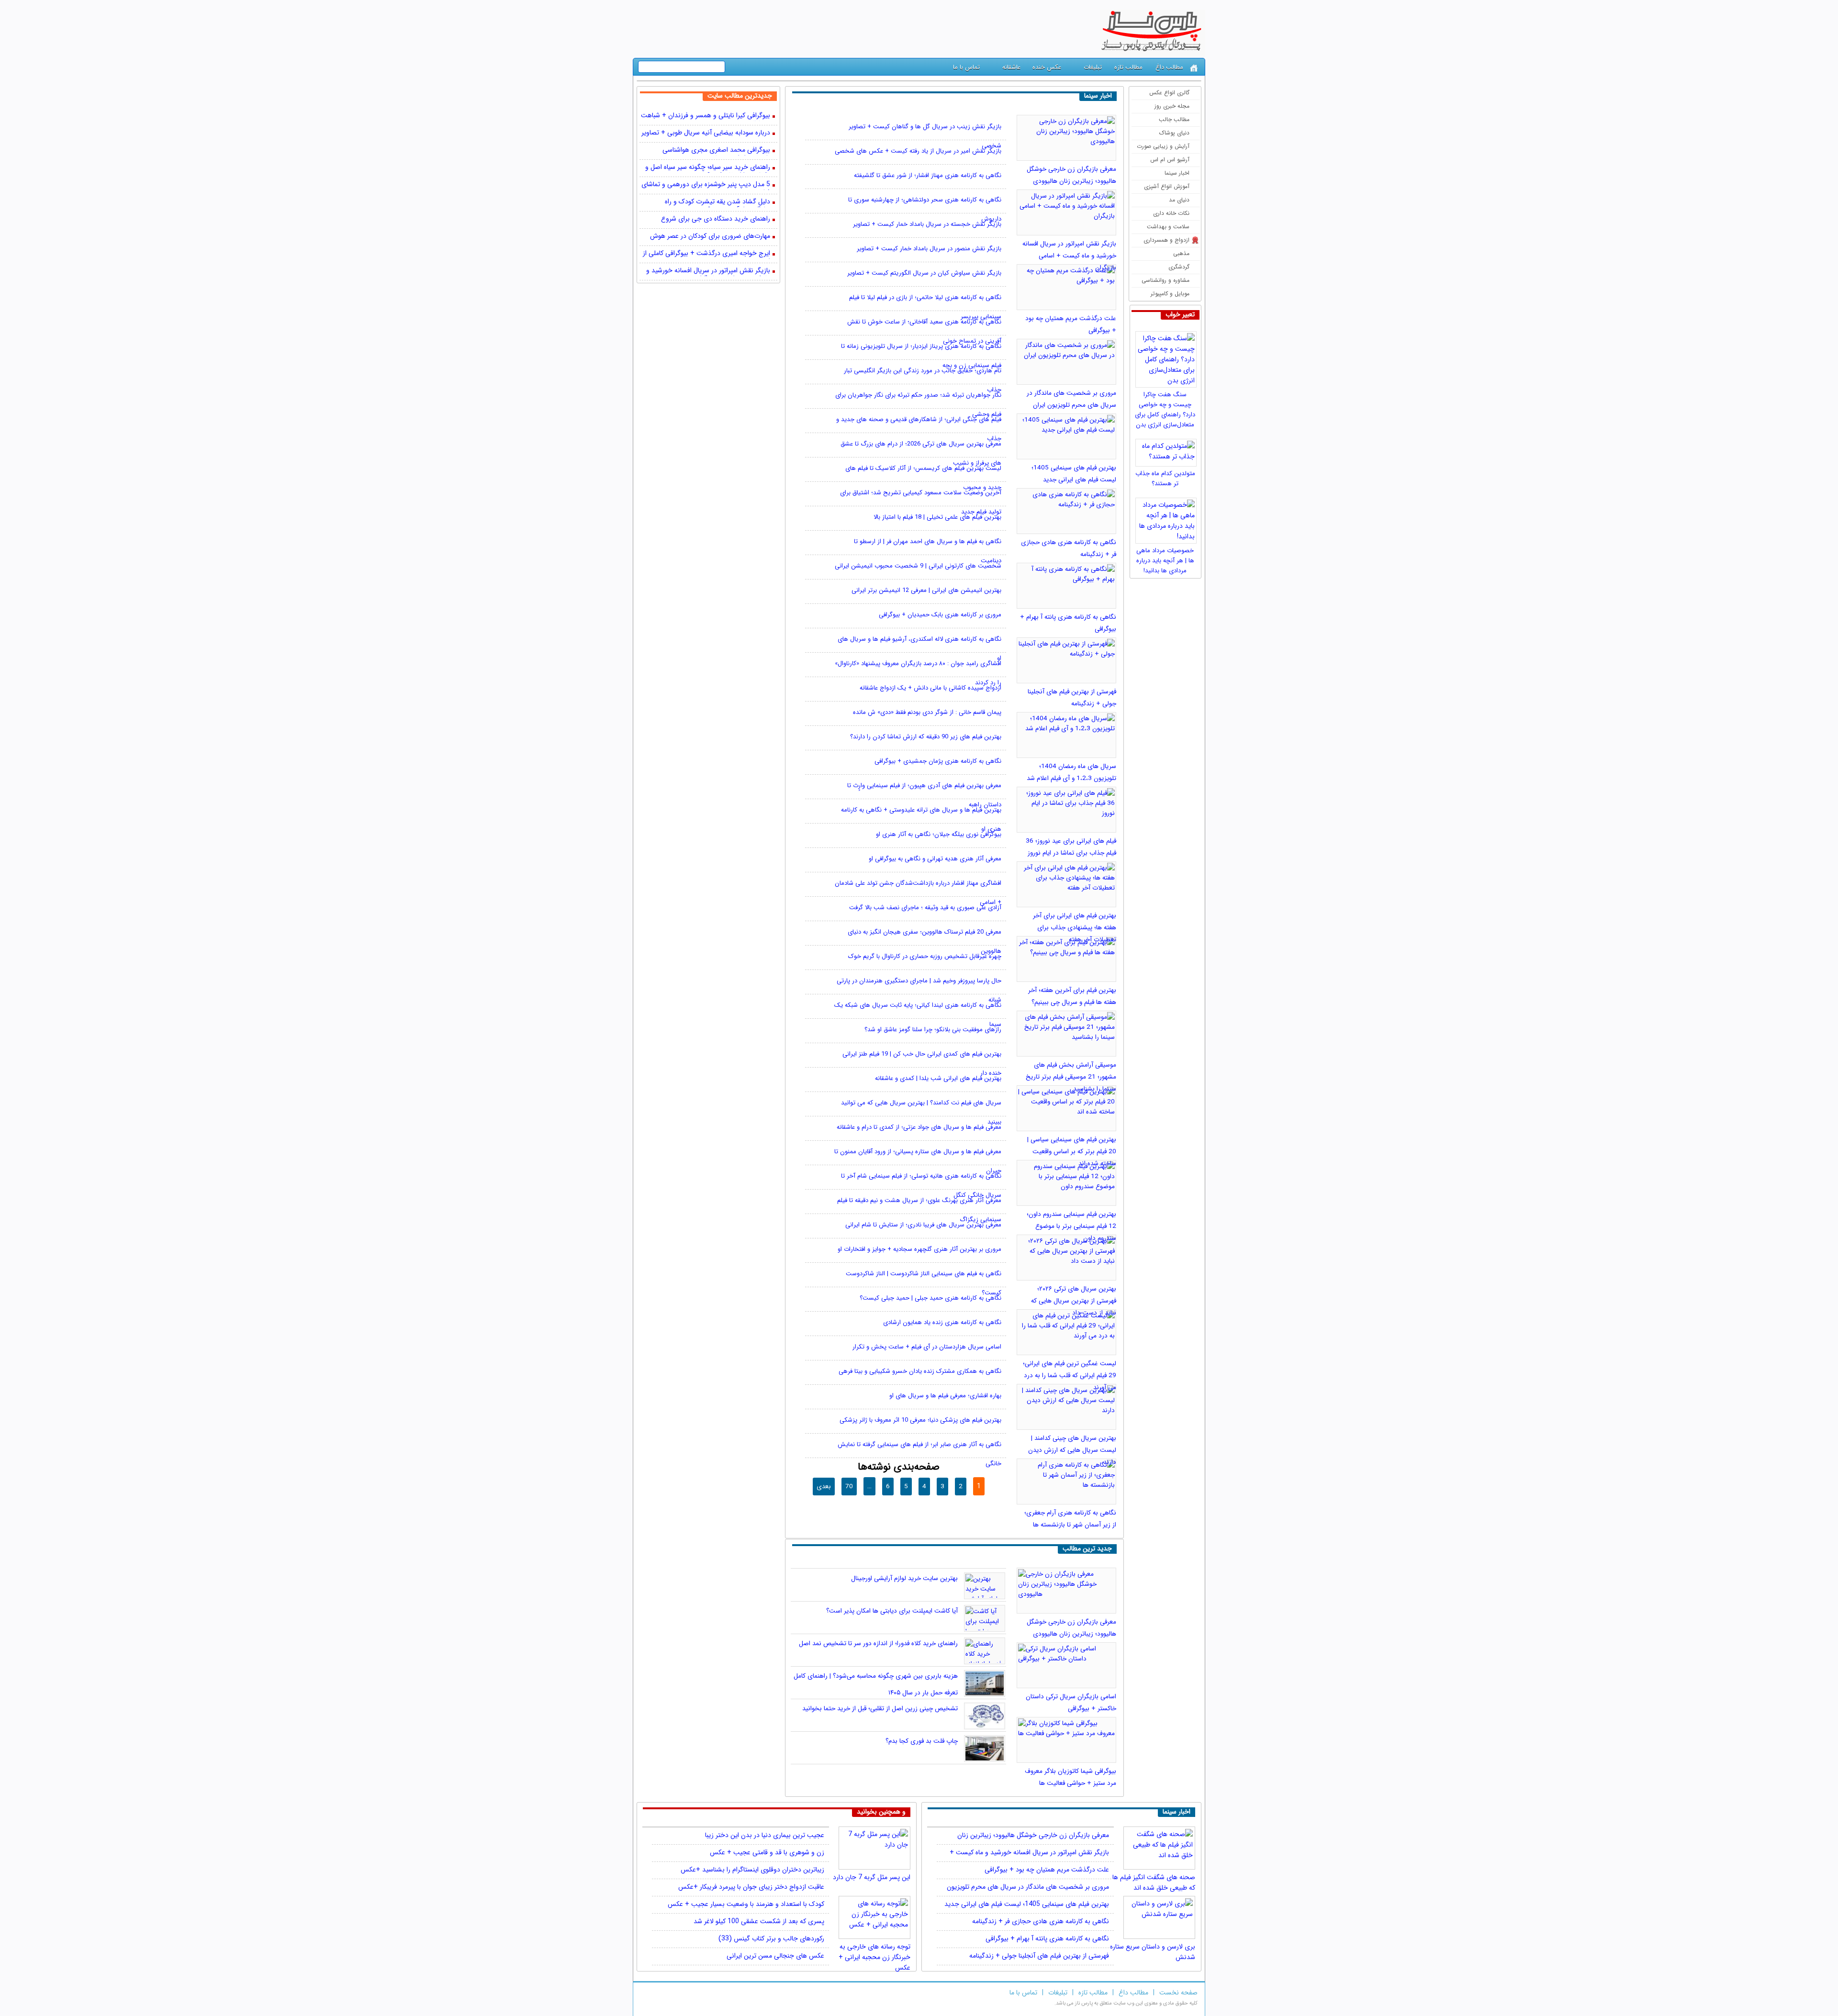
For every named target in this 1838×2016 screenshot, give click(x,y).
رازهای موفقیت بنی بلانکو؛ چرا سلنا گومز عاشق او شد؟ (933, 1030)
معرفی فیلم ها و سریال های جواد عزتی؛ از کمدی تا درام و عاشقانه (919, 1127)
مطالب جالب (1174, 119)
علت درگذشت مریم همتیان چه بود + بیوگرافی (1047, 1870)
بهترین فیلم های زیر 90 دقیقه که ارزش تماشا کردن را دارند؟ (926, 737)
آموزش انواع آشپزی (1167, 186)
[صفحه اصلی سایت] (1194, 68)
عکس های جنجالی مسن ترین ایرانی (775, 1956)
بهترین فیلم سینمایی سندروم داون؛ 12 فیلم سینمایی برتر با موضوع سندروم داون (1071, 1226)
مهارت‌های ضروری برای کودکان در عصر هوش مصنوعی (710, 237)
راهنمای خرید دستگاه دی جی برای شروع (716, 219)
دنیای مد (1179, 200)
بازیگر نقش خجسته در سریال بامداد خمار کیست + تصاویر (927, 224)
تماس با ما (966, 67)
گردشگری (1179, 267)
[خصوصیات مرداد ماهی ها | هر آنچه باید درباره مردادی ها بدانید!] (1167, 518)
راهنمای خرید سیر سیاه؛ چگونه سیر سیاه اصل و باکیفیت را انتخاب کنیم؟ (708, 168)
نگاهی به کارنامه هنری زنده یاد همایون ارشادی (942, 1322)
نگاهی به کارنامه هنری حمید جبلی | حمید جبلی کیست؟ (930, 1298)
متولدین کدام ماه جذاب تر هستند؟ (1165, 479)
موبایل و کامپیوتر (1170, 294)
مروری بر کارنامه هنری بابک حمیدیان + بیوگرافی (940, 615)
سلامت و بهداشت (1168, 227)
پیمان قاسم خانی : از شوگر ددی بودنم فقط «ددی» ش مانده (927, 712)
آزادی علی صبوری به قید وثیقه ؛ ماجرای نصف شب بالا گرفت (925, 908)
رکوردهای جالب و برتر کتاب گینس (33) (771, 1938)
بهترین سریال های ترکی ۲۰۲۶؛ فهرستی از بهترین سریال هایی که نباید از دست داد (1074, 1301)
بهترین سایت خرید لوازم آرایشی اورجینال (904, 1578)
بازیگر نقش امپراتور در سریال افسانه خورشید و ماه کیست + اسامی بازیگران (1069, 256)
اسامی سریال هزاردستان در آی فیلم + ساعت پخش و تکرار (927, 1347)
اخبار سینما (1177, 173)
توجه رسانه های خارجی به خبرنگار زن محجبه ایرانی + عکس (874, 1949)
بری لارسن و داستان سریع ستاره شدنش (1153, 1949)
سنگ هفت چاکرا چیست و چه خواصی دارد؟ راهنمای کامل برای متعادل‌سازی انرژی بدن (1165, 410)
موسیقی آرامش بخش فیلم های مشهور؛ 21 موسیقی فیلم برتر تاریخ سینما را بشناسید (1071, 1077)
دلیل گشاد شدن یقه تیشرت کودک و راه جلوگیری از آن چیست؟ (717, 202)
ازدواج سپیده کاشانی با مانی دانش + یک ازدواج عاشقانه (930, 688)
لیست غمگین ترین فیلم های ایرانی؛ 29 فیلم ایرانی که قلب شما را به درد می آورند (1070, 1376)
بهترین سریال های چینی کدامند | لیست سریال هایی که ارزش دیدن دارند (1072, 1450)
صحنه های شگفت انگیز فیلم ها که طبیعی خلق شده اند (1154, 1879)
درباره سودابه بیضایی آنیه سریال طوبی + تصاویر (706, 133)
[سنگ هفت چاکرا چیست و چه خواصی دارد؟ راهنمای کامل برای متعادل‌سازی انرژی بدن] (1167, 357)
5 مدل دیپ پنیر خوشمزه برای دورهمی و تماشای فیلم (706, 185)
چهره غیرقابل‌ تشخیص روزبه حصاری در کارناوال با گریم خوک (925, 956)
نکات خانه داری (1171, 213)
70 (849, 1487)
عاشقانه (1011, 67)
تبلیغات (1093, 67)
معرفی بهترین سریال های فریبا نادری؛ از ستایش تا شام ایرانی (923, 1225)
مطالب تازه (1128, 67)
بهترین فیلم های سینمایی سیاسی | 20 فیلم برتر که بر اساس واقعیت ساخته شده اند (1072, 1152)
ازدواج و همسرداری (1166, 240)
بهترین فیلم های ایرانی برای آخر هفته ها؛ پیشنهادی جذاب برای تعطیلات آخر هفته (1075, 928)
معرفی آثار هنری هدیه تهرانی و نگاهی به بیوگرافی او (935, 859)
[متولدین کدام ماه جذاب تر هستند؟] (1167, 450)
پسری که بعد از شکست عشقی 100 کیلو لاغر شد (759, 1921)
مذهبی (1181, 253)
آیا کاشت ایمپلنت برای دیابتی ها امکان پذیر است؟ (892, 1611)
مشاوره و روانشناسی (1166, 280)
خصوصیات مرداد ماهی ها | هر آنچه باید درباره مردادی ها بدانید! (1165, 561)
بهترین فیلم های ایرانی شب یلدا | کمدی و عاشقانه (938, 1078)
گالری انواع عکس (1169, 93)
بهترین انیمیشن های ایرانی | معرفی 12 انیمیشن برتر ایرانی (926, 590)
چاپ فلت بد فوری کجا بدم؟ (922, 1741)
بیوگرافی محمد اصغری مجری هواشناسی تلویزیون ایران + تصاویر (716, 151)
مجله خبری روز (1172, 106)
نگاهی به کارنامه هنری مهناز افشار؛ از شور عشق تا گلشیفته (928, 175)
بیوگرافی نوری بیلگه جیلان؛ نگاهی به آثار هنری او (939, 834)
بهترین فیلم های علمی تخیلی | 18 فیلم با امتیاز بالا (937, 517)
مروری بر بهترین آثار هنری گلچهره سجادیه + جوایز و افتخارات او (919, 1249)
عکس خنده (1047, 67)
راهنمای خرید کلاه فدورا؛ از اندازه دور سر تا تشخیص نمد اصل (878, 1643)
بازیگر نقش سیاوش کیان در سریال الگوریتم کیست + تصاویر (924, 273)
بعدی (824, 1487)
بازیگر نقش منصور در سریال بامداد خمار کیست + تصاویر (929, 249)
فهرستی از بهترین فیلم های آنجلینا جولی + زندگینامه (1039, 1956)
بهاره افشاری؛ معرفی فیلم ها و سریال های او (945, 1396)
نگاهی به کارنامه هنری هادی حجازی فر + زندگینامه (1041, 1921)
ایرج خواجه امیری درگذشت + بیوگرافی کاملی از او (706, 254)
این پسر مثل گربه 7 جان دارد (872, 1877)
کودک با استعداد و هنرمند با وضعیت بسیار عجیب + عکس (746, 1904)
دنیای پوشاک (1174, 133)
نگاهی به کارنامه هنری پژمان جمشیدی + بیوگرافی (938, 761)
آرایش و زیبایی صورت (1163, 146)
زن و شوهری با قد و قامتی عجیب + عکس (767, 1852)
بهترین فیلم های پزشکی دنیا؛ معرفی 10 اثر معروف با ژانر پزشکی (920, 1420)
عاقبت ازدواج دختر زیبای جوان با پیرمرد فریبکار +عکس (751, 1887)
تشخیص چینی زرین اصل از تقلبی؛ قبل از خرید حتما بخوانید (880, 1709)
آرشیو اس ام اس (1170, 160)
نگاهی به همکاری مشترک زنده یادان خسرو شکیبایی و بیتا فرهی (920, 1371)
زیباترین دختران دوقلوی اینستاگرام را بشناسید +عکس (752, 1870)
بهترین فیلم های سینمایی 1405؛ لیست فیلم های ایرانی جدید (1027, 1904)
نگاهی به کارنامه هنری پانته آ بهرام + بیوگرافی (1047, 1938)
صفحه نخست (1178, 1993)
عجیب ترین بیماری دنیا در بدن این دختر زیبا (765, 1835)
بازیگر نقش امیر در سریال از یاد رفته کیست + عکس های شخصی (918, 151)
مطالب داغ (1169, 67)
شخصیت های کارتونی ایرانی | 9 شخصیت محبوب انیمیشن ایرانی (918, 566)
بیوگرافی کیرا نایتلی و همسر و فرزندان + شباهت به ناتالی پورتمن (706, 116)
